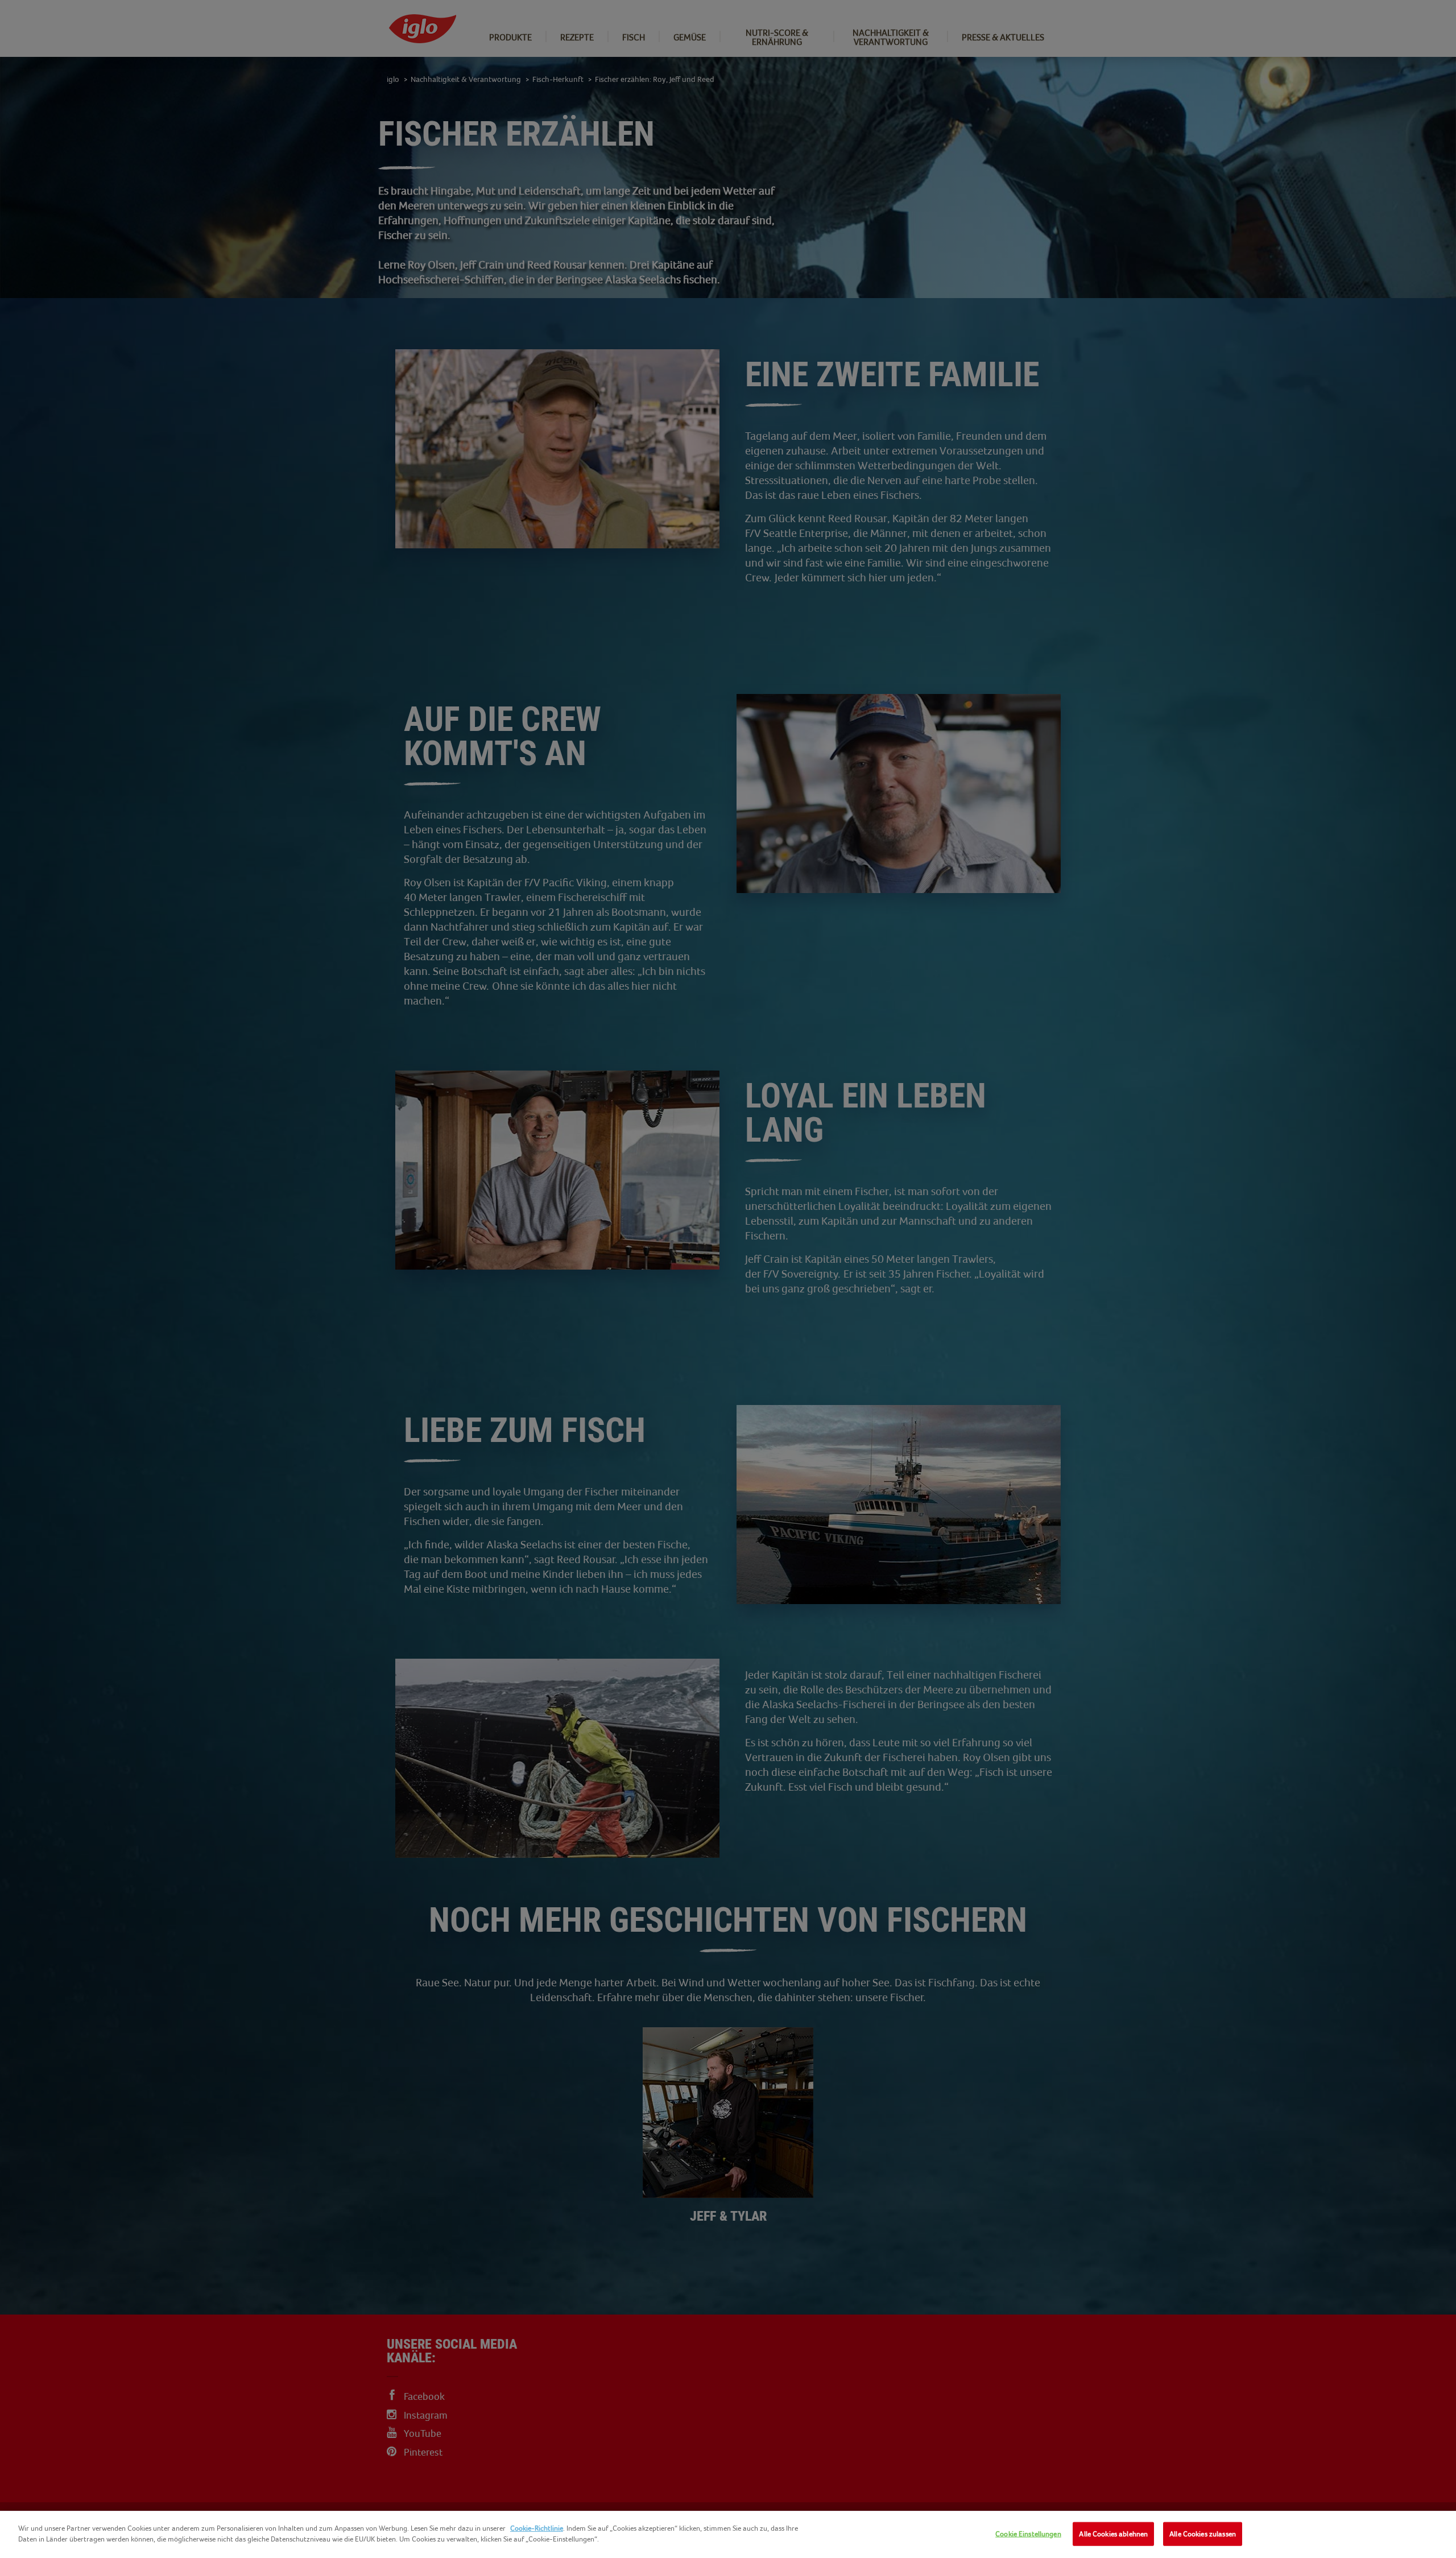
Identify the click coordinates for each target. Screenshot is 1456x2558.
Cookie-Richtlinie (537, 2528)
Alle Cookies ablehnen (1113, 2534)
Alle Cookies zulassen (1203, 2534)
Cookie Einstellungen (1028, 2534)
